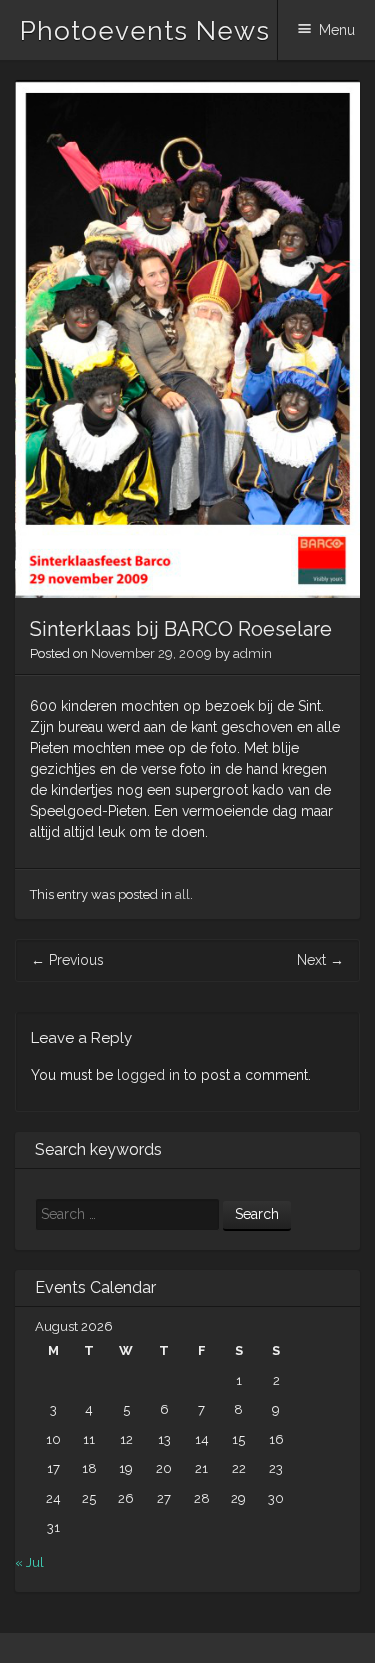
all (182, 894)
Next (320, 960)
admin (252, 653)
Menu (337, 30)
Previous (67, 960)
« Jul (29, 1562)
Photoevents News (145, 31)
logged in (148, 1075)
